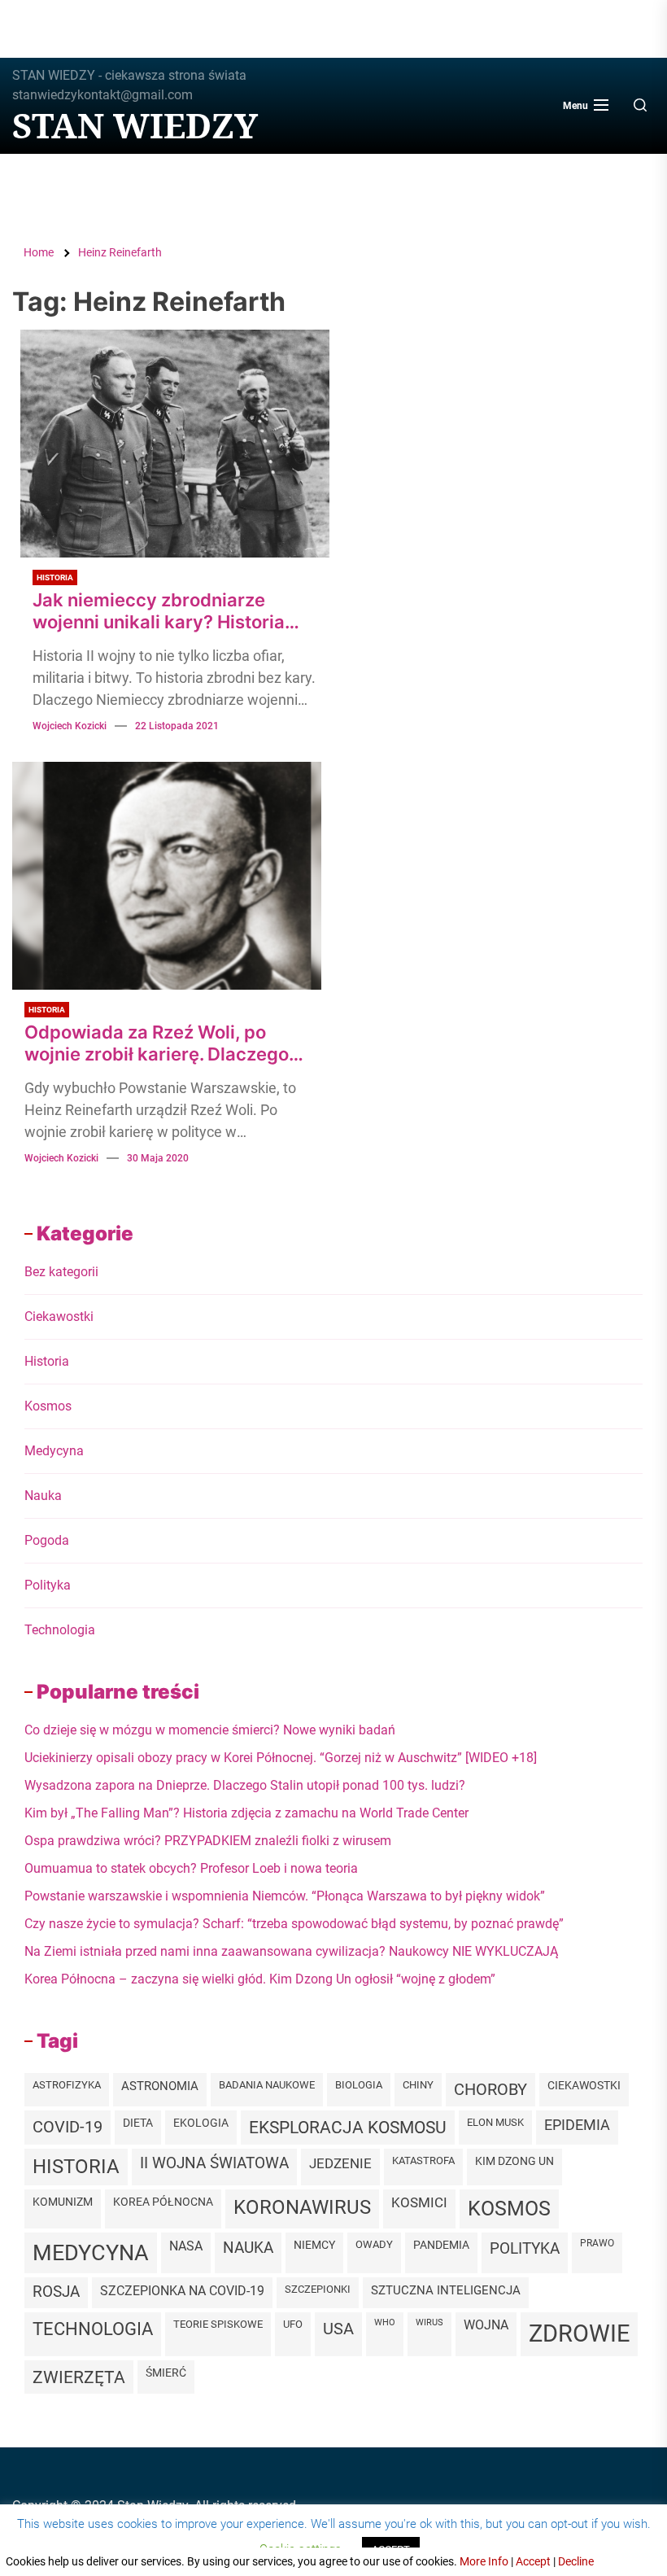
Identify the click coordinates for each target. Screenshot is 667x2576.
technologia (93, 2329)
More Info (484, 2561)
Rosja (56, 2292)
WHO (385, 2322)
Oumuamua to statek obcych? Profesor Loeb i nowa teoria (191, 1868)
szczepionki (318, 2289)
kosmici (419, 2203)
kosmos (509, 2209)
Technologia (60, 1630)
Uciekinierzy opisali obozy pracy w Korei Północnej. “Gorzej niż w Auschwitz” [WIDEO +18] (281, 1758)
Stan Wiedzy (135, 125)
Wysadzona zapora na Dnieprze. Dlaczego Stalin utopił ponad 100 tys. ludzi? (245, 1785)
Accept (533, 2561)
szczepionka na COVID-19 (182, 2291)
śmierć (166, 2373)
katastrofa (423, 2161)
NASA (186, 2246)
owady (374, 2244)
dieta (138, 2123)
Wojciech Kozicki (70, 726)
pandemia (441, 2245)
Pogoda (47, 1540)
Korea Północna (163, 2202)
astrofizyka (67, 2085)
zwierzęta (79, 2377)
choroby (490, 2089)
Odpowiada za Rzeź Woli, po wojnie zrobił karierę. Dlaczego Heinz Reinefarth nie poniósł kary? (157, 1043)
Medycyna (54, 1451)
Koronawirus (302, 2207)
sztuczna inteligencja (446, 2290)
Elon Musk (495, 2122)
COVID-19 (68, 2127)
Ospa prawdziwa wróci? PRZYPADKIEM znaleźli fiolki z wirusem (208, 1841)
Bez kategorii (61, 1272)
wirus (429, 2322)
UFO (293, 2324)
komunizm (63, 2202)
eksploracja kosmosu (348, 2127)
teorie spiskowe (218, 2324)
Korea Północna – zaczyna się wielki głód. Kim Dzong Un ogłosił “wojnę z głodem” (260, 1979)
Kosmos (48, 1406)
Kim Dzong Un (514, 2161)
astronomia (160, 2086)
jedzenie (340, 2163)
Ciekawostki (59, 1316)
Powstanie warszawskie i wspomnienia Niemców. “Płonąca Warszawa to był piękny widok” (285, 1896)
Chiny (418, 2085)
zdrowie (579, 2333)
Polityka (48, 1585)
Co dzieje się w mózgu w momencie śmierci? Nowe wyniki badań (210, 1730)
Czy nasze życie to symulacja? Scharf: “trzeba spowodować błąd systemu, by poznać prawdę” (294, 1924)
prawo (597, 2243)
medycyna (91, 2252)
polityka (525, 2248)
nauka (248, 2248)
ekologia (201, 2123)
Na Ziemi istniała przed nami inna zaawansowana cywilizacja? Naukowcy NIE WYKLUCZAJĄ (291, 1951)
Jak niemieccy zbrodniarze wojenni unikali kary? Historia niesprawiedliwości (159, 611)
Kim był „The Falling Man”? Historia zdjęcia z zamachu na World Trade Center (246, 1813)
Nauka (43, 1496)
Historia (55, 577)
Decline (576, 2561)
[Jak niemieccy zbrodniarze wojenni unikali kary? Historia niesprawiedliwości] (175, 444)
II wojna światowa (214, 2163)
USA (338, 2329)
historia (76, 2167)
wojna (486, 2325)
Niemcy (314, 2245)
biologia (359, 2085)
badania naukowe (267, 2085)
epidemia (577, 2125)
